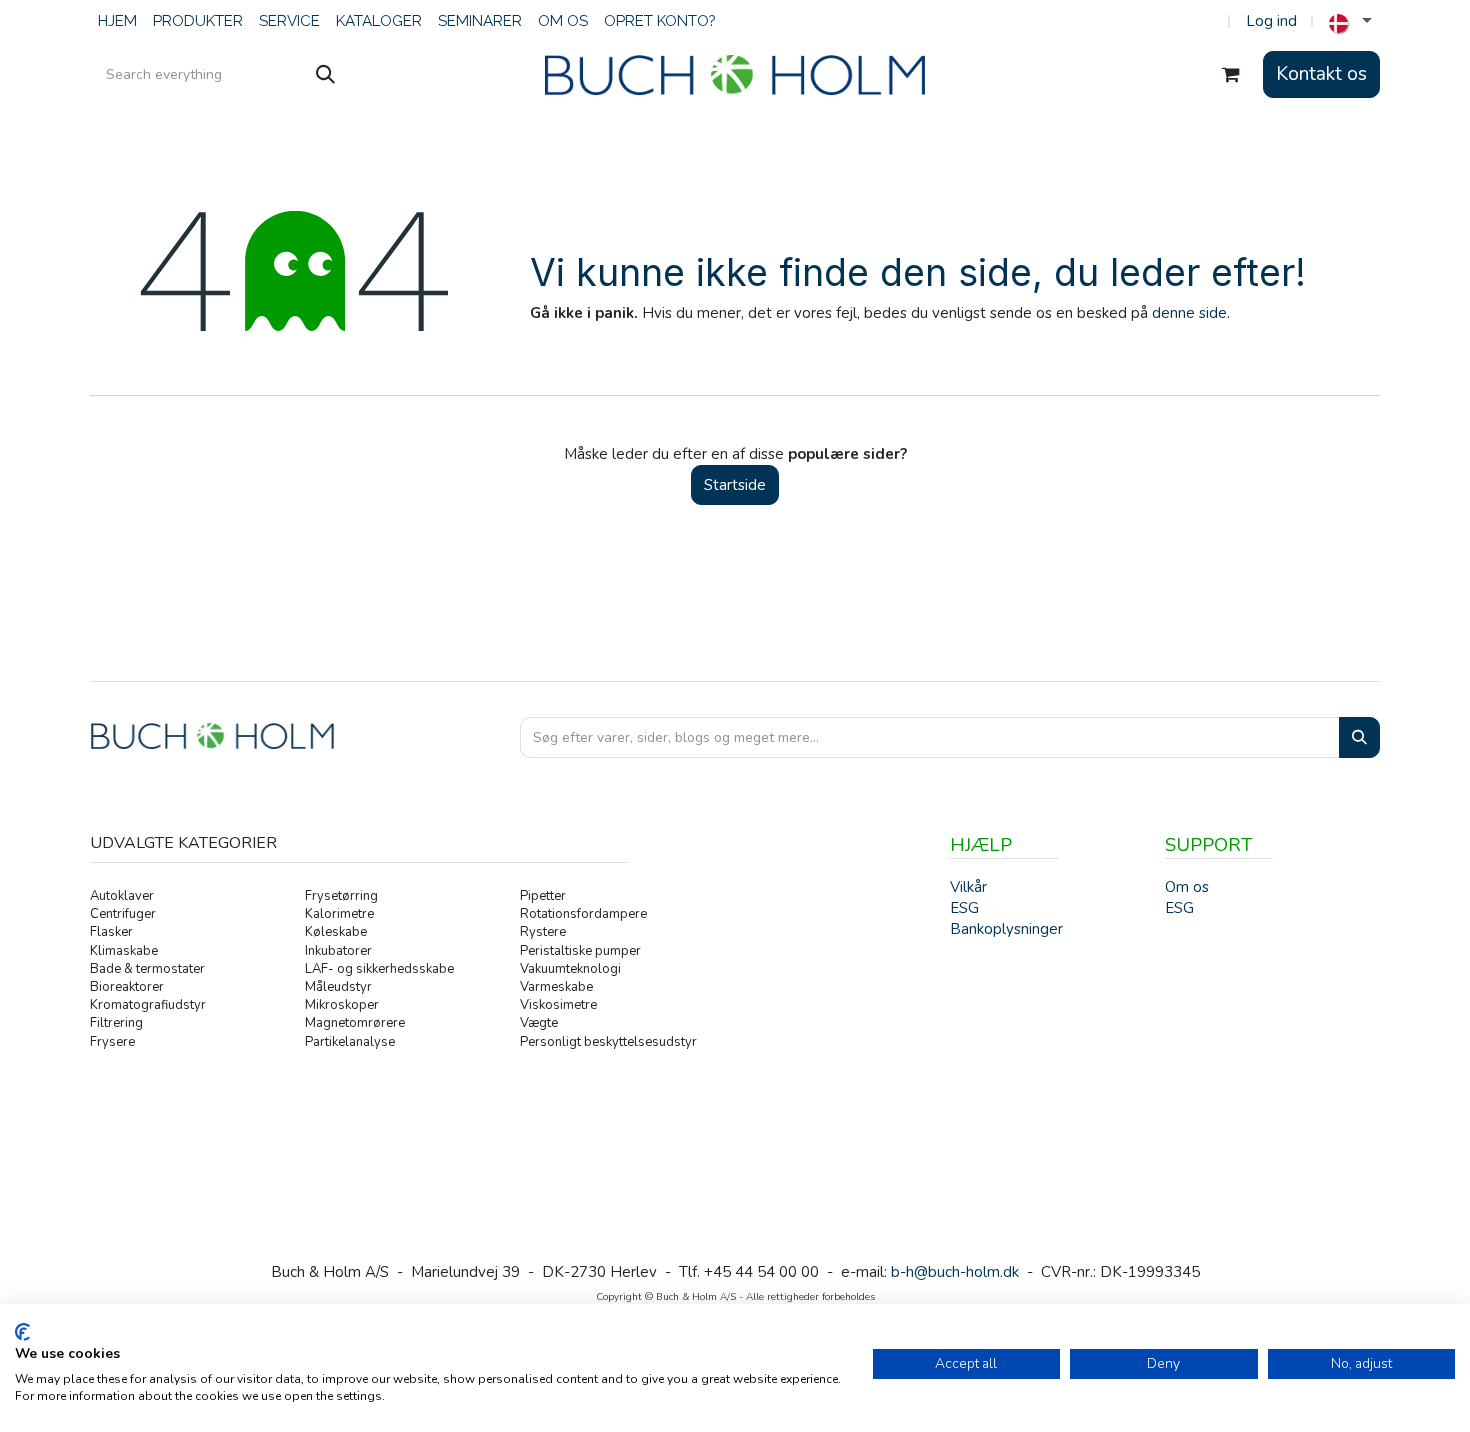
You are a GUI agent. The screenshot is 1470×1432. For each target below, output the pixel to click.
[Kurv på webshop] (1231, 75)
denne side (1189, 313)
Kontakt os (1321, 74)
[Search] (1359, 737)
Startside (735, 485)
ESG (1179, 908)
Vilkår (968, 887)
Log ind (1271, 21)
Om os (1187, 887)
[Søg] (325, 75)
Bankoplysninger (1006, 929)
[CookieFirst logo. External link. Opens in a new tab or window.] (22, 1332)
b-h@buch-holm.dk (955, 1272)
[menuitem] (117, 21)
